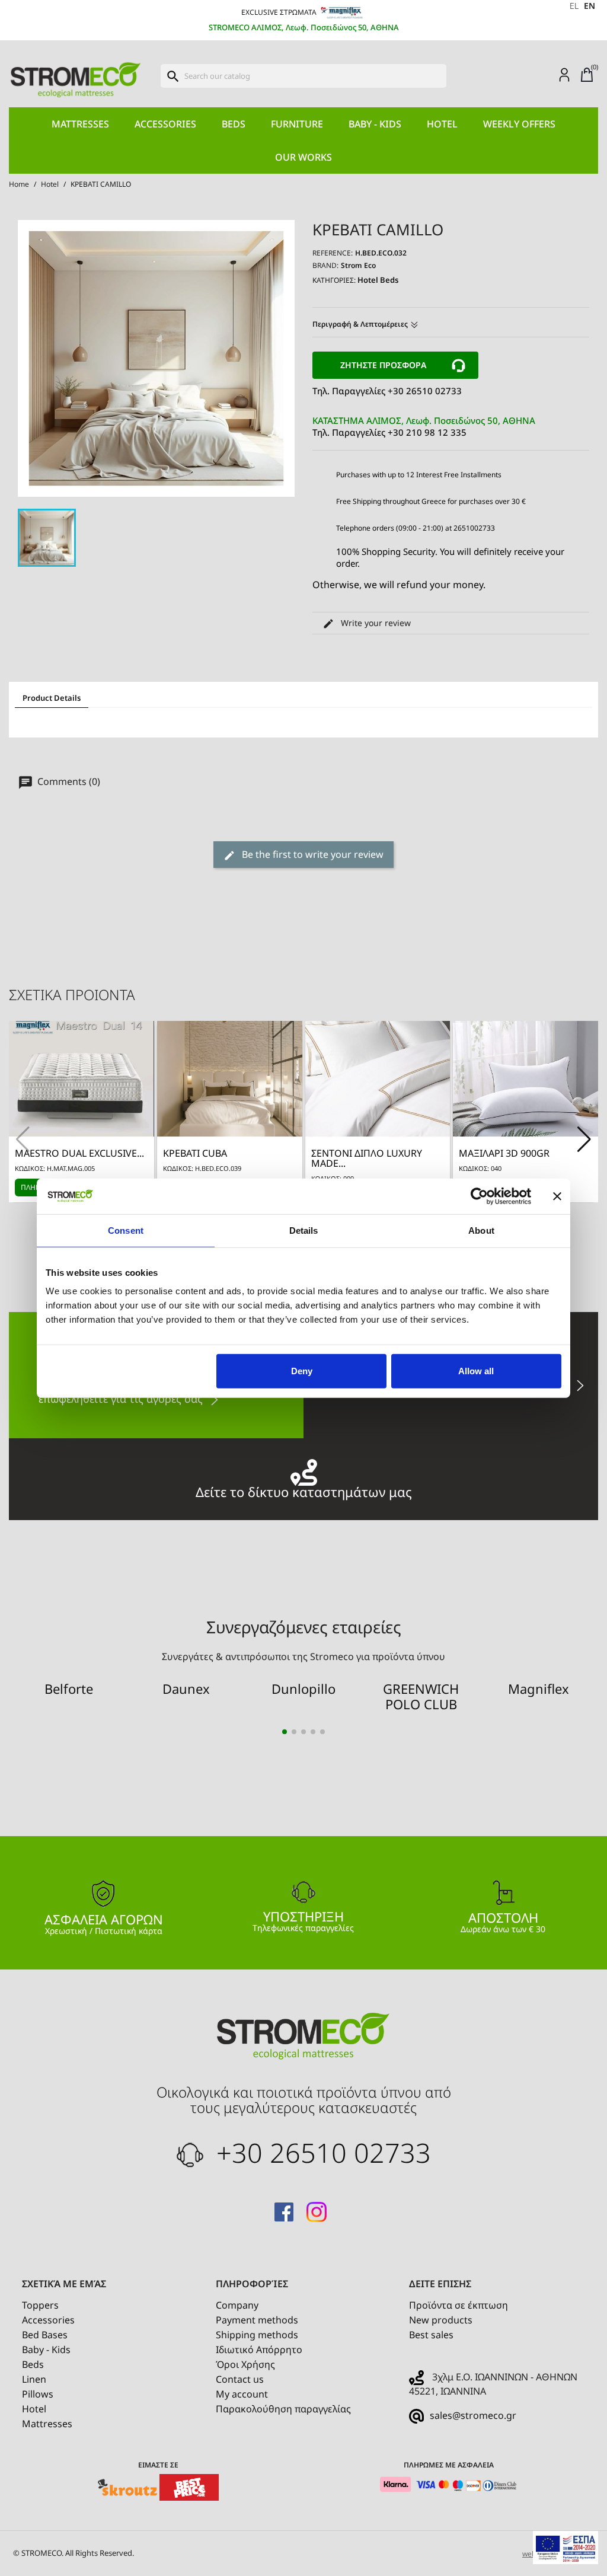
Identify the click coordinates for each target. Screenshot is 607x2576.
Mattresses (80, 124)
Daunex (186, 1688)
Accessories (165, 124)
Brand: (325, 265)
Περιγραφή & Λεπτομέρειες (361, 324)
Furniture (297, 124)
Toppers (40, 2305)
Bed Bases (45, 2335)
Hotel (442, 124)
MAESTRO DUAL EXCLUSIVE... (79, 1153)
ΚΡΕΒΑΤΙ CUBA (195, 1153)
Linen (34, 2379)
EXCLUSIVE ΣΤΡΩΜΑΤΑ (280, 12)
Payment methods (257, 2320)
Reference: (333, 253)
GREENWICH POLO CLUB (421, 1696)
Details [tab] (304, 1230)
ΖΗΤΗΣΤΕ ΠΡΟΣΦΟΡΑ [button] (383, 365)
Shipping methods (257, 2335)
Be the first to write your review (312, 854)
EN (590, 6)
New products (441, 2320)
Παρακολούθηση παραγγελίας (283, 2409)
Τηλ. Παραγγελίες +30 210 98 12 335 (424, 426)
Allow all (476, 1371)
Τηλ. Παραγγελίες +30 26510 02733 (387, 391)
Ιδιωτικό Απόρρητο (259, 2350)
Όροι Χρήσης (245, 2364)
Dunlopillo (303, 1688)
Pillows (38, 2394)
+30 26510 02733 (320, 2152)
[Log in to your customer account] (564, 74)
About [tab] (481, 1230)
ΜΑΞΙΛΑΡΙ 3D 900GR (504, 1153)
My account (242, 2394)
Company (237, 2305)
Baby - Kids (375, 124)
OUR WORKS (303, 157)
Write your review (375, 623)
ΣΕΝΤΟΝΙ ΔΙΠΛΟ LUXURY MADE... (367, 1158)
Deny (302, 1371)
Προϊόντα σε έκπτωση (459, 2305)
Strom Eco (358, 265)
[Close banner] (557, 1196)
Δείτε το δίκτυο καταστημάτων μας (304, 1490)
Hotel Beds (378, 280)
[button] (584, 1139)
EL (574, 6)
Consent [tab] (126, 1230)
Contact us (240, 2379)
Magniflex (539, 1688)
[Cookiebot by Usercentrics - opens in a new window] (479, 1196)
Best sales (431, 2335)
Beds (234, 124)
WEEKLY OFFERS (519, 124)
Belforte (69, 1688)
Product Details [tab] (52, 698)
